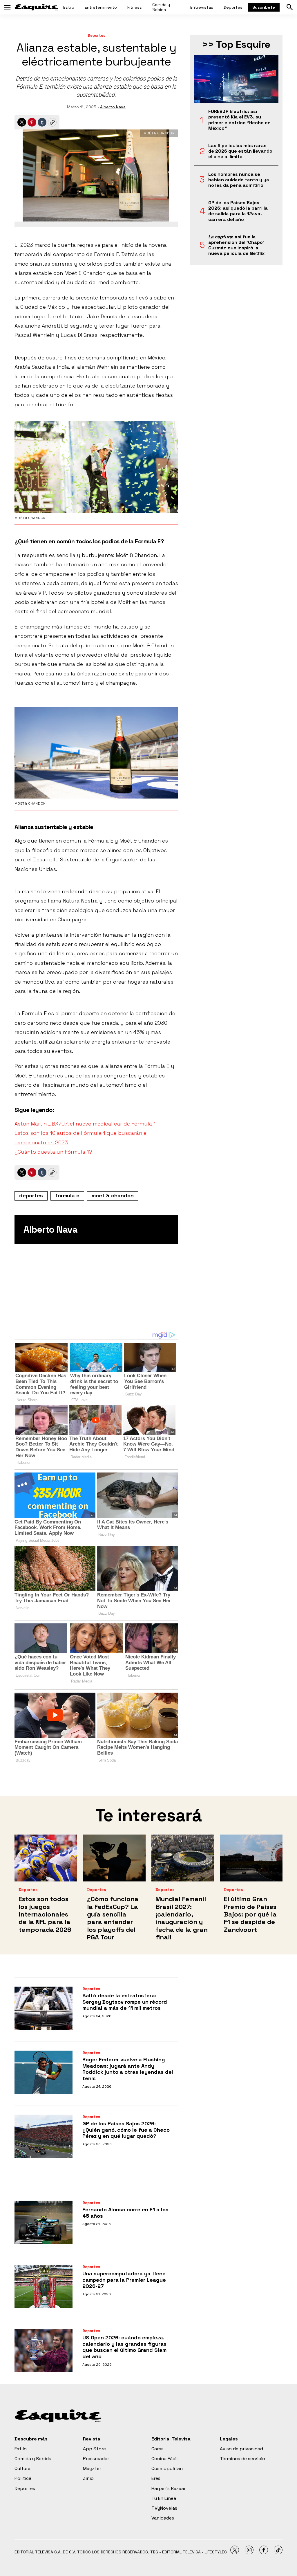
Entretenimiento (101, 7)
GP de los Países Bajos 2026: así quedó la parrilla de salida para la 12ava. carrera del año (238, 211)
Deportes (233, 7)
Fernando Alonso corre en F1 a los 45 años (125, 2213)
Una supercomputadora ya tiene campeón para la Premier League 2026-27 (124, 2280)
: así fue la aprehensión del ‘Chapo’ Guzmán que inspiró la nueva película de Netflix (236, 245)
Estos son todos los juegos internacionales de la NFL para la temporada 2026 (45, 1914)
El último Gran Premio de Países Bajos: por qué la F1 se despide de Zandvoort (250, 1914)
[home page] (36, 7)
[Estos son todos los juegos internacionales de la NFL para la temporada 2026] (46, 1858)
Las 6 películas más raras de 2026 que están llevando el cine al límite (240, 151)
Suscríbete (264, 7)
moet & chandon (113, 1195)
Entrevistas (202, 7)
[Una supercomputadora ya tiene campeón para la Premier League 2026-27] (44, 2286)
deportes (31, 1195)
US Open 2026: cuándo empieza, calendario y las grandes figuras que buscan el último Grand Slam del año (124, 2347)
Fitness (135, 7)
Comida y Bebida (161, 7)
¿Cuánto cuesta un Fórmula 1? (53, 1152)
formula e (67, 1195)
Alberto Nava (113, 107)
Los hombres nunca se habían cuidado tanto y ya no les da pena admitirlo (239, 180)
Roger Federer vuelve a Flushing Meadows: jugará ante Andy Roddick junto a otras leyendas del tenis (128, 2069)
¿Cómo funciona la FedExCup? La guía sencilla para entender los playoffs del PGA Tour (113, 1918)
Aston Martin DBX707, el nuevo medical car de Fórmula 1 (85, 1124)
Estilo (69, 7)
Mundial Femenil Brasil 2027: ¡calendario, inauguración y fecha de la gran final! (182, 1918)
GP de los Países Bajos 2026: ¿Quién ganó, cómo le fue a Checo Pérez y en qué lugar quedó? (126, 2130)
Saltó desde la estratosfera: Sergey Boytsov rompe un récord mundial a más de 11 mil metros (125, 2002)
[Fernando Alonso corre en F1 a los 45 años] (44, 2222)
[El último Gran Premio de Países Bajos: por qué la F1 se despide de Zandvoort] (251, 1858)
